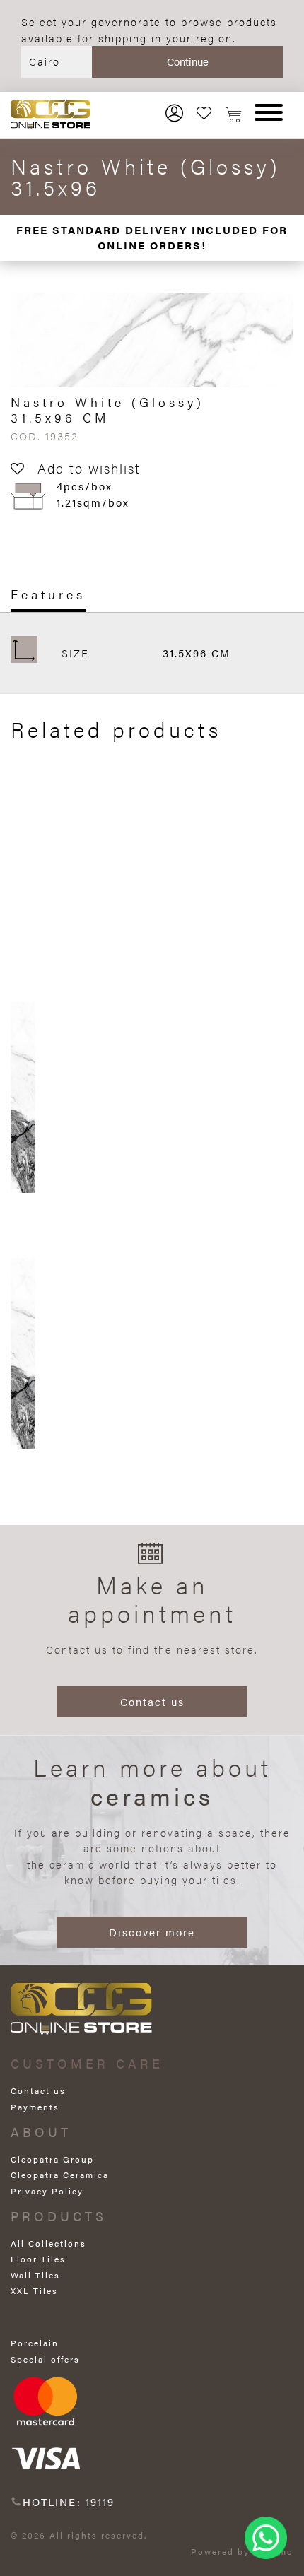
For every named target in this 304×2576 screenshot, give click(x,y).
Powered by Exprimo (242, 2551)
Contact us (152, 1701)
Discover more (152, 1932)
